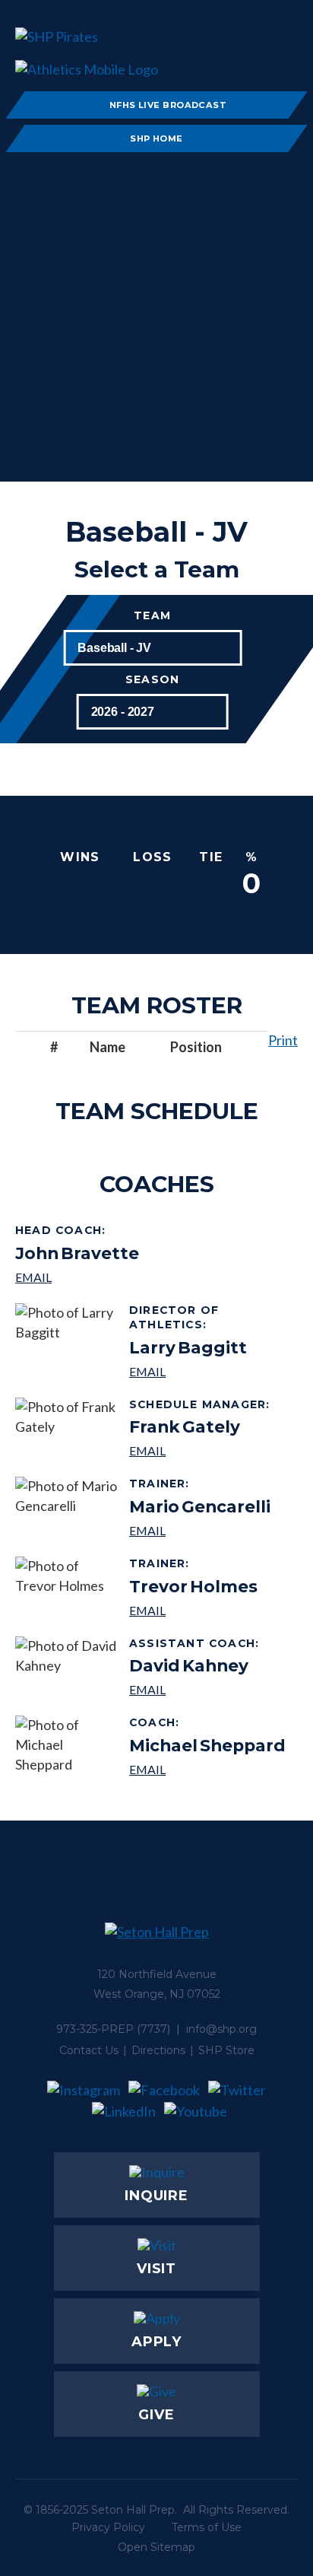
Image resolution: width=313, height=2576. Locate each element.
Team (152, 616)
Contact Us (89, 2050)
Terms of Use (207, 2527)
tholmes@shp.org (193, 1610)
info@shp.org (221, 2029)
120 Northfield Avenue (157, 1974)
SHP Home (156, 138)
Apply (157, 2342)
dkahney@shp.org (196, 1689)
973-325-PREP (95, 2029)
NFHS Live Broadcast (168, 105)
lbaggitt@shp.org (208, 1371)
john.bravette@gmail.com (77, 1277)
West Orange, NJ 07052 (157, 1994)
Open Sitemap (156, 2547)
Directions (158, 2050)
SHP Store (226, 2050)
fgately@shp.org (202, 1450)
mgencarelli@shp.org (200, 1530)
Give (156, 2415)
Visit (157, 2269)
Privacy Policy (108, 2527)
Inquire (156, 2196)
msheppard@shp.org (207, 1769)
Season (152, 680)
